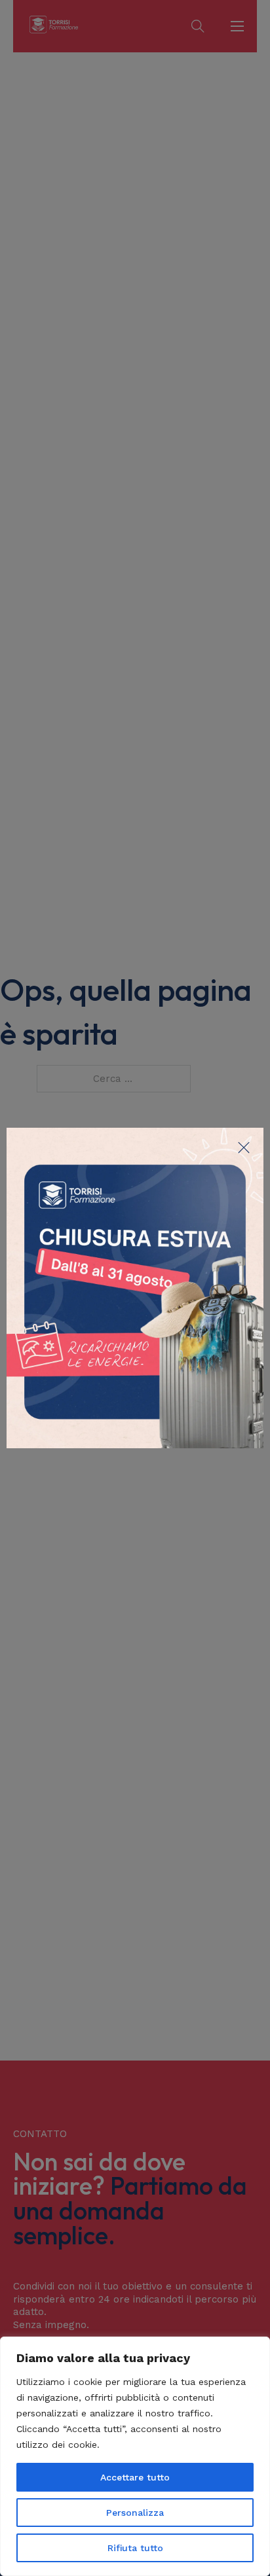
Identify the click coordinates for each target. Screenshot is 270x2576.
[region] (135, 2456)
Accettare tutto (135, 2477)
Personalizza (135, 2513)
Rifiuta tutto (135, 2548)
